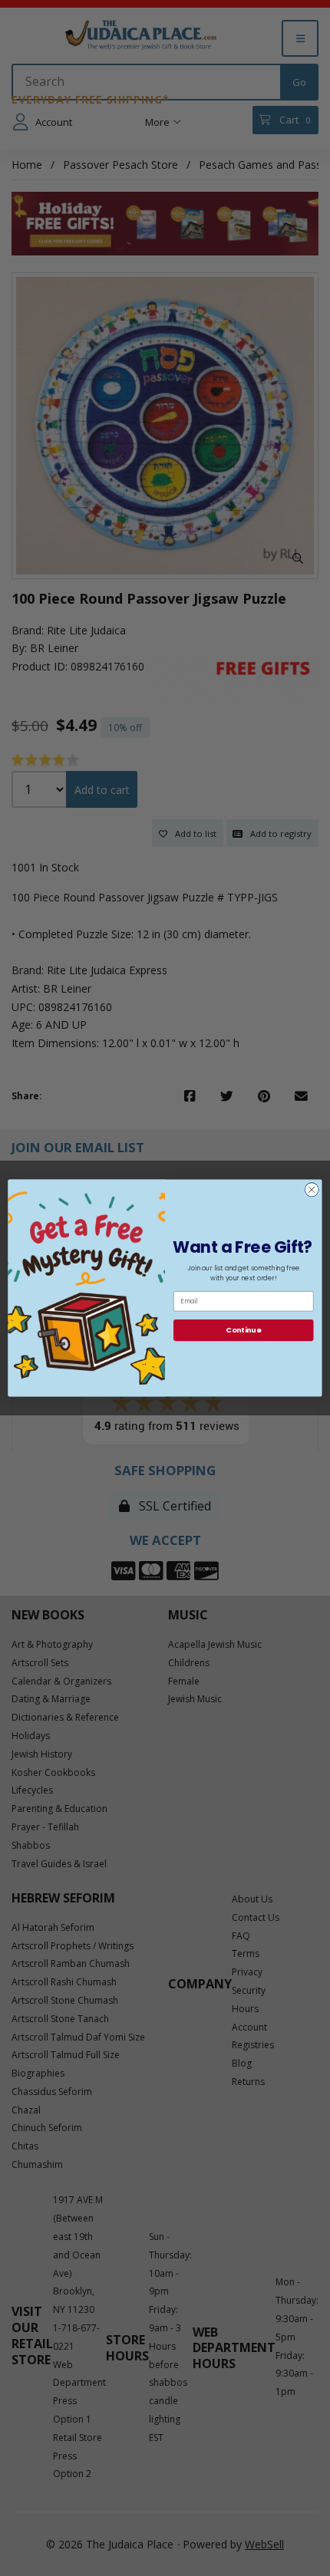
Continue (243, 1330)
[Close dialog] (312, 1190)
